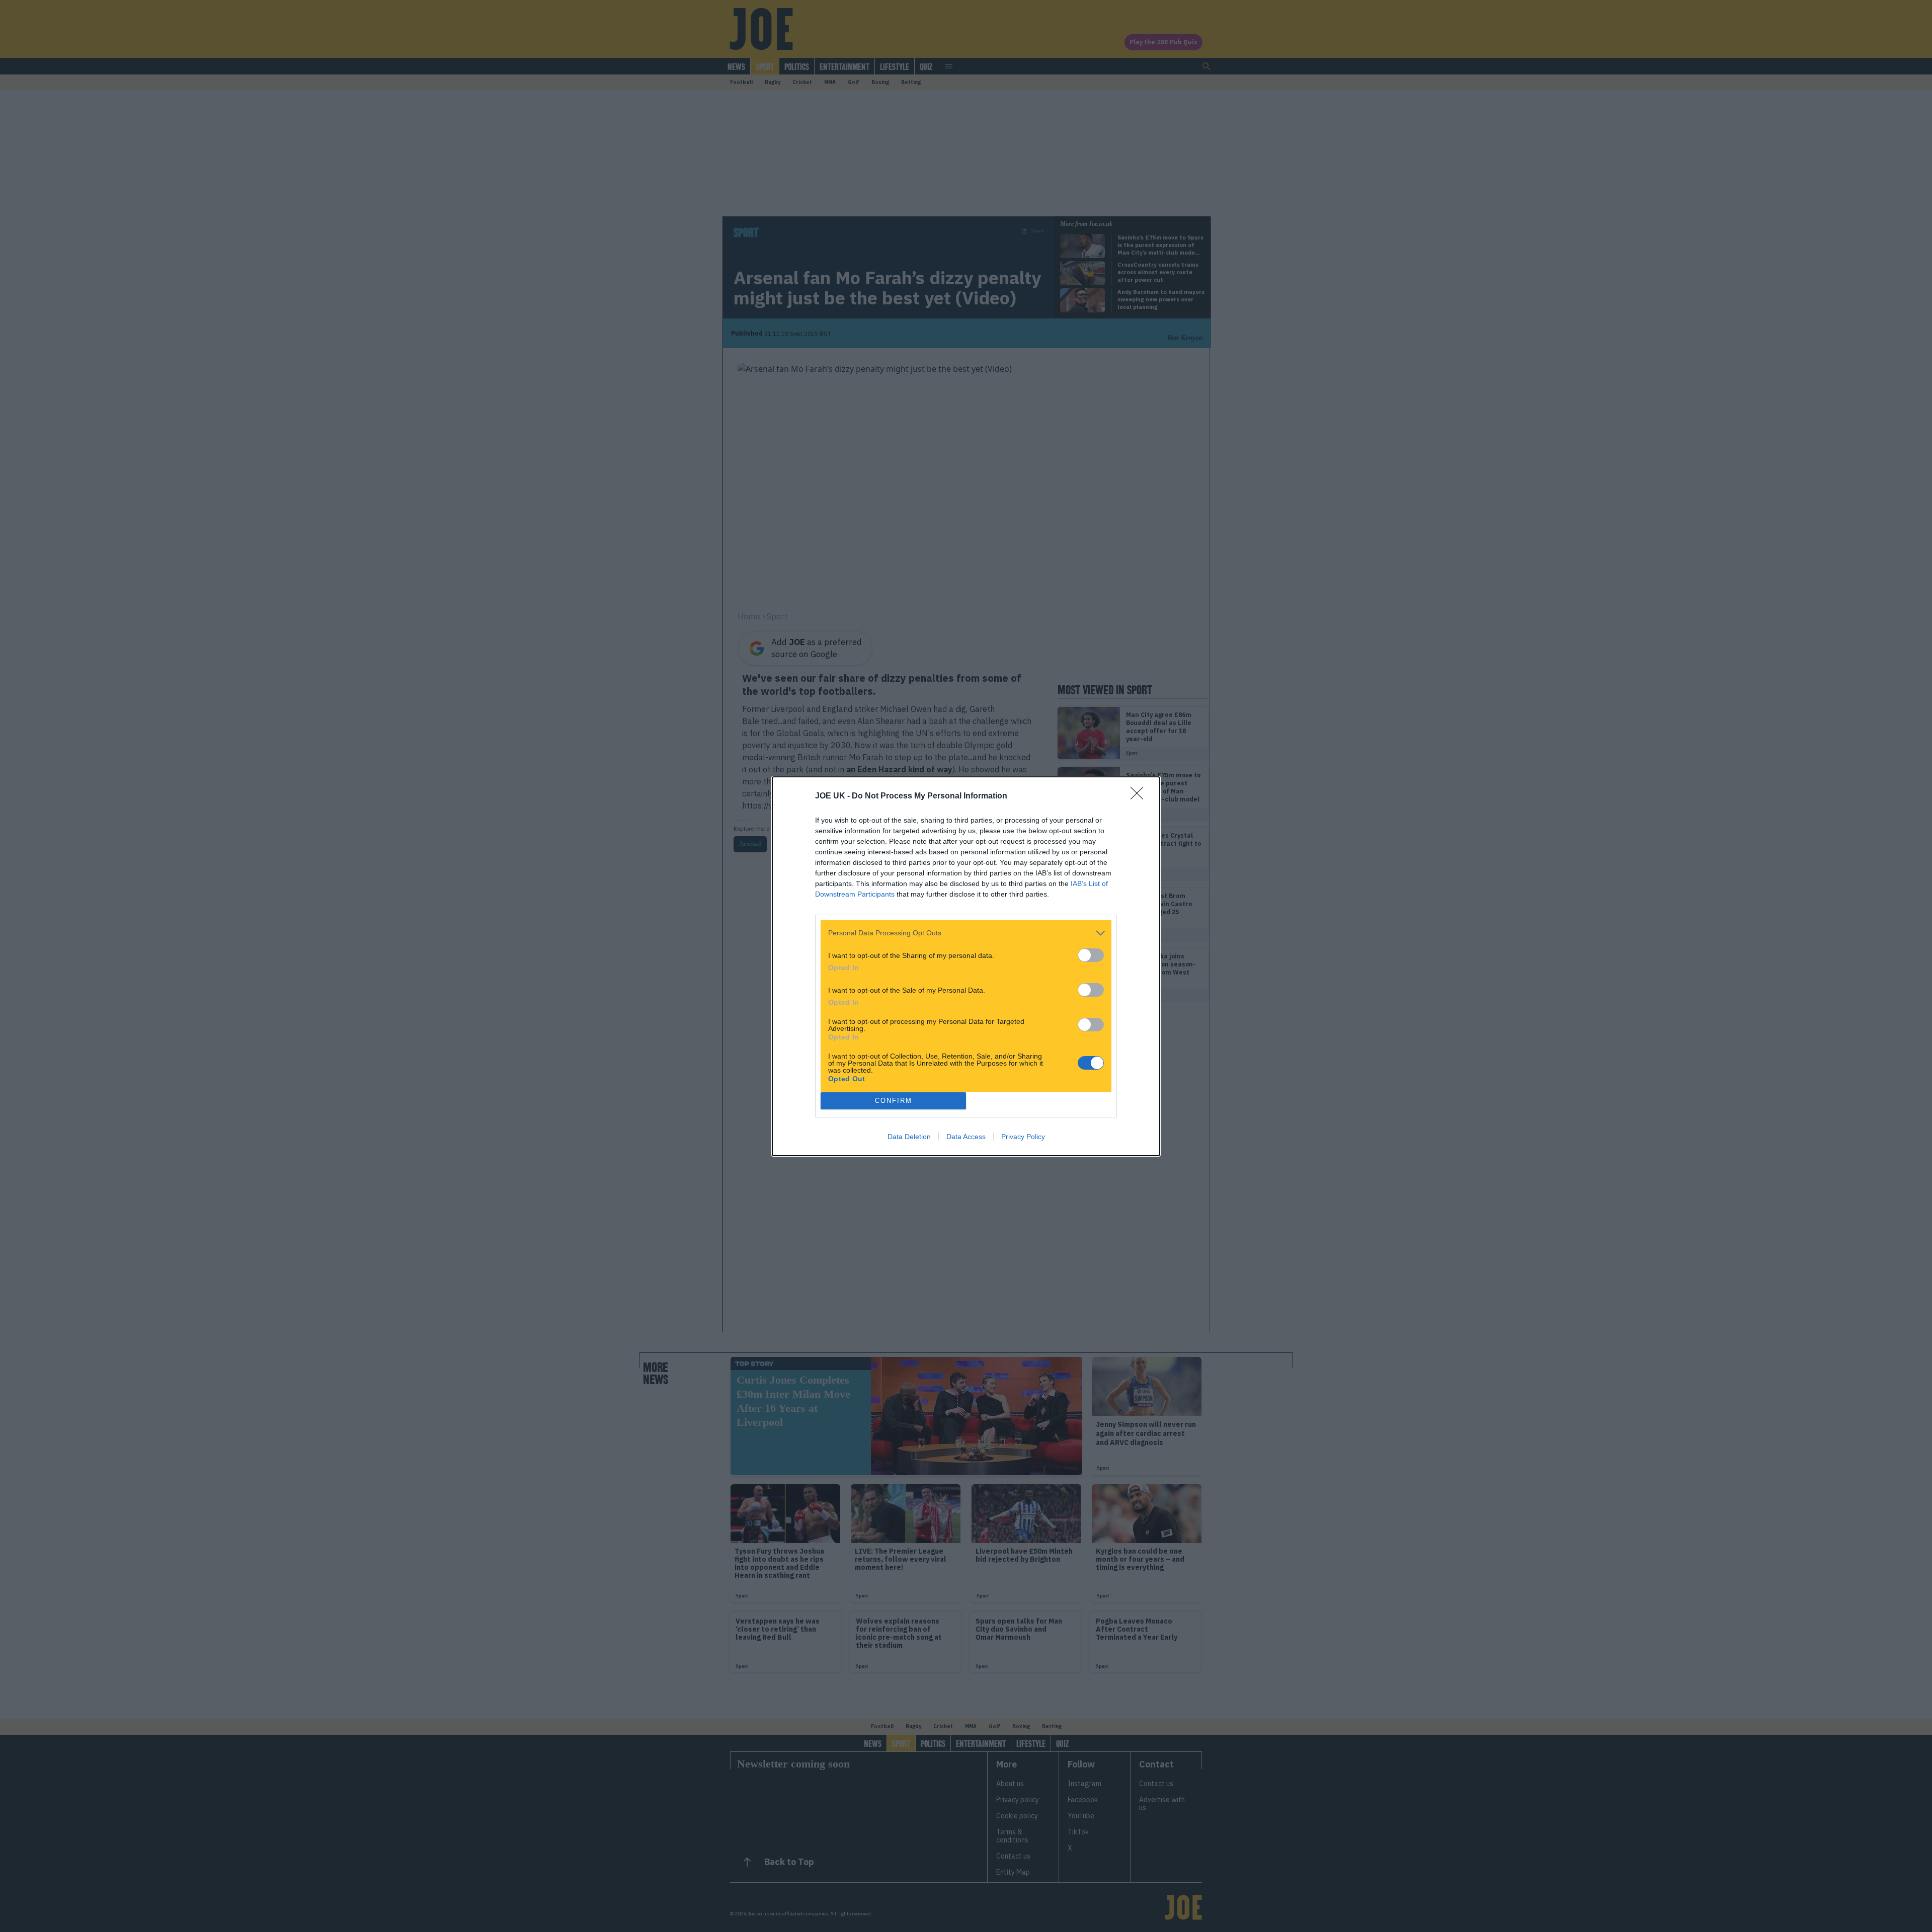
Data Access (966, 1137)
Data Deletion (909, 1137)
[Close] (1140, 796)
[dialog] (966, 966)
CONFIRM (894, 1101)
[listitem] (966, 933)
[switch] (1091, 955)
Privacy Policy (1023, 1137)
